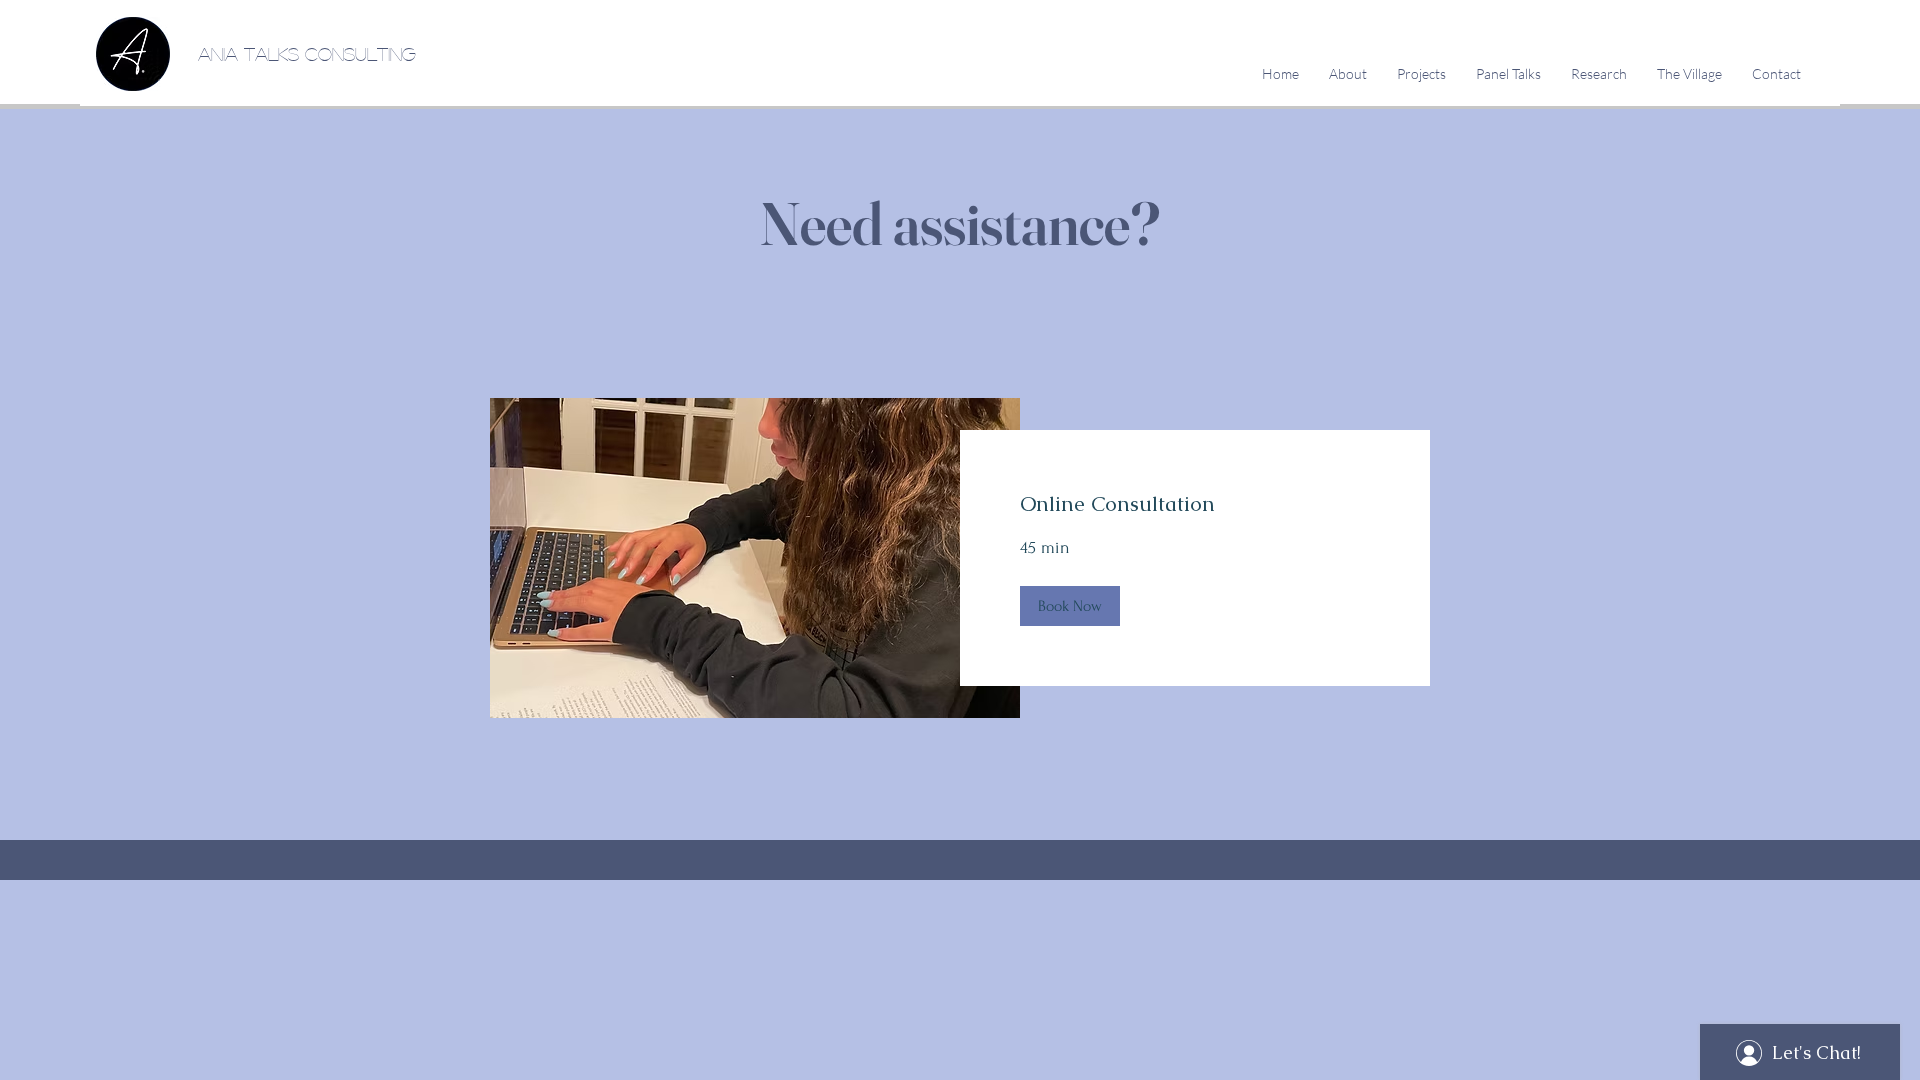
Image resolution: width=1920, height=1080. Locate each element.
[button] (1070, 606)
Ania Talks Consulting (307, 54)
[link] (1195, 504)
